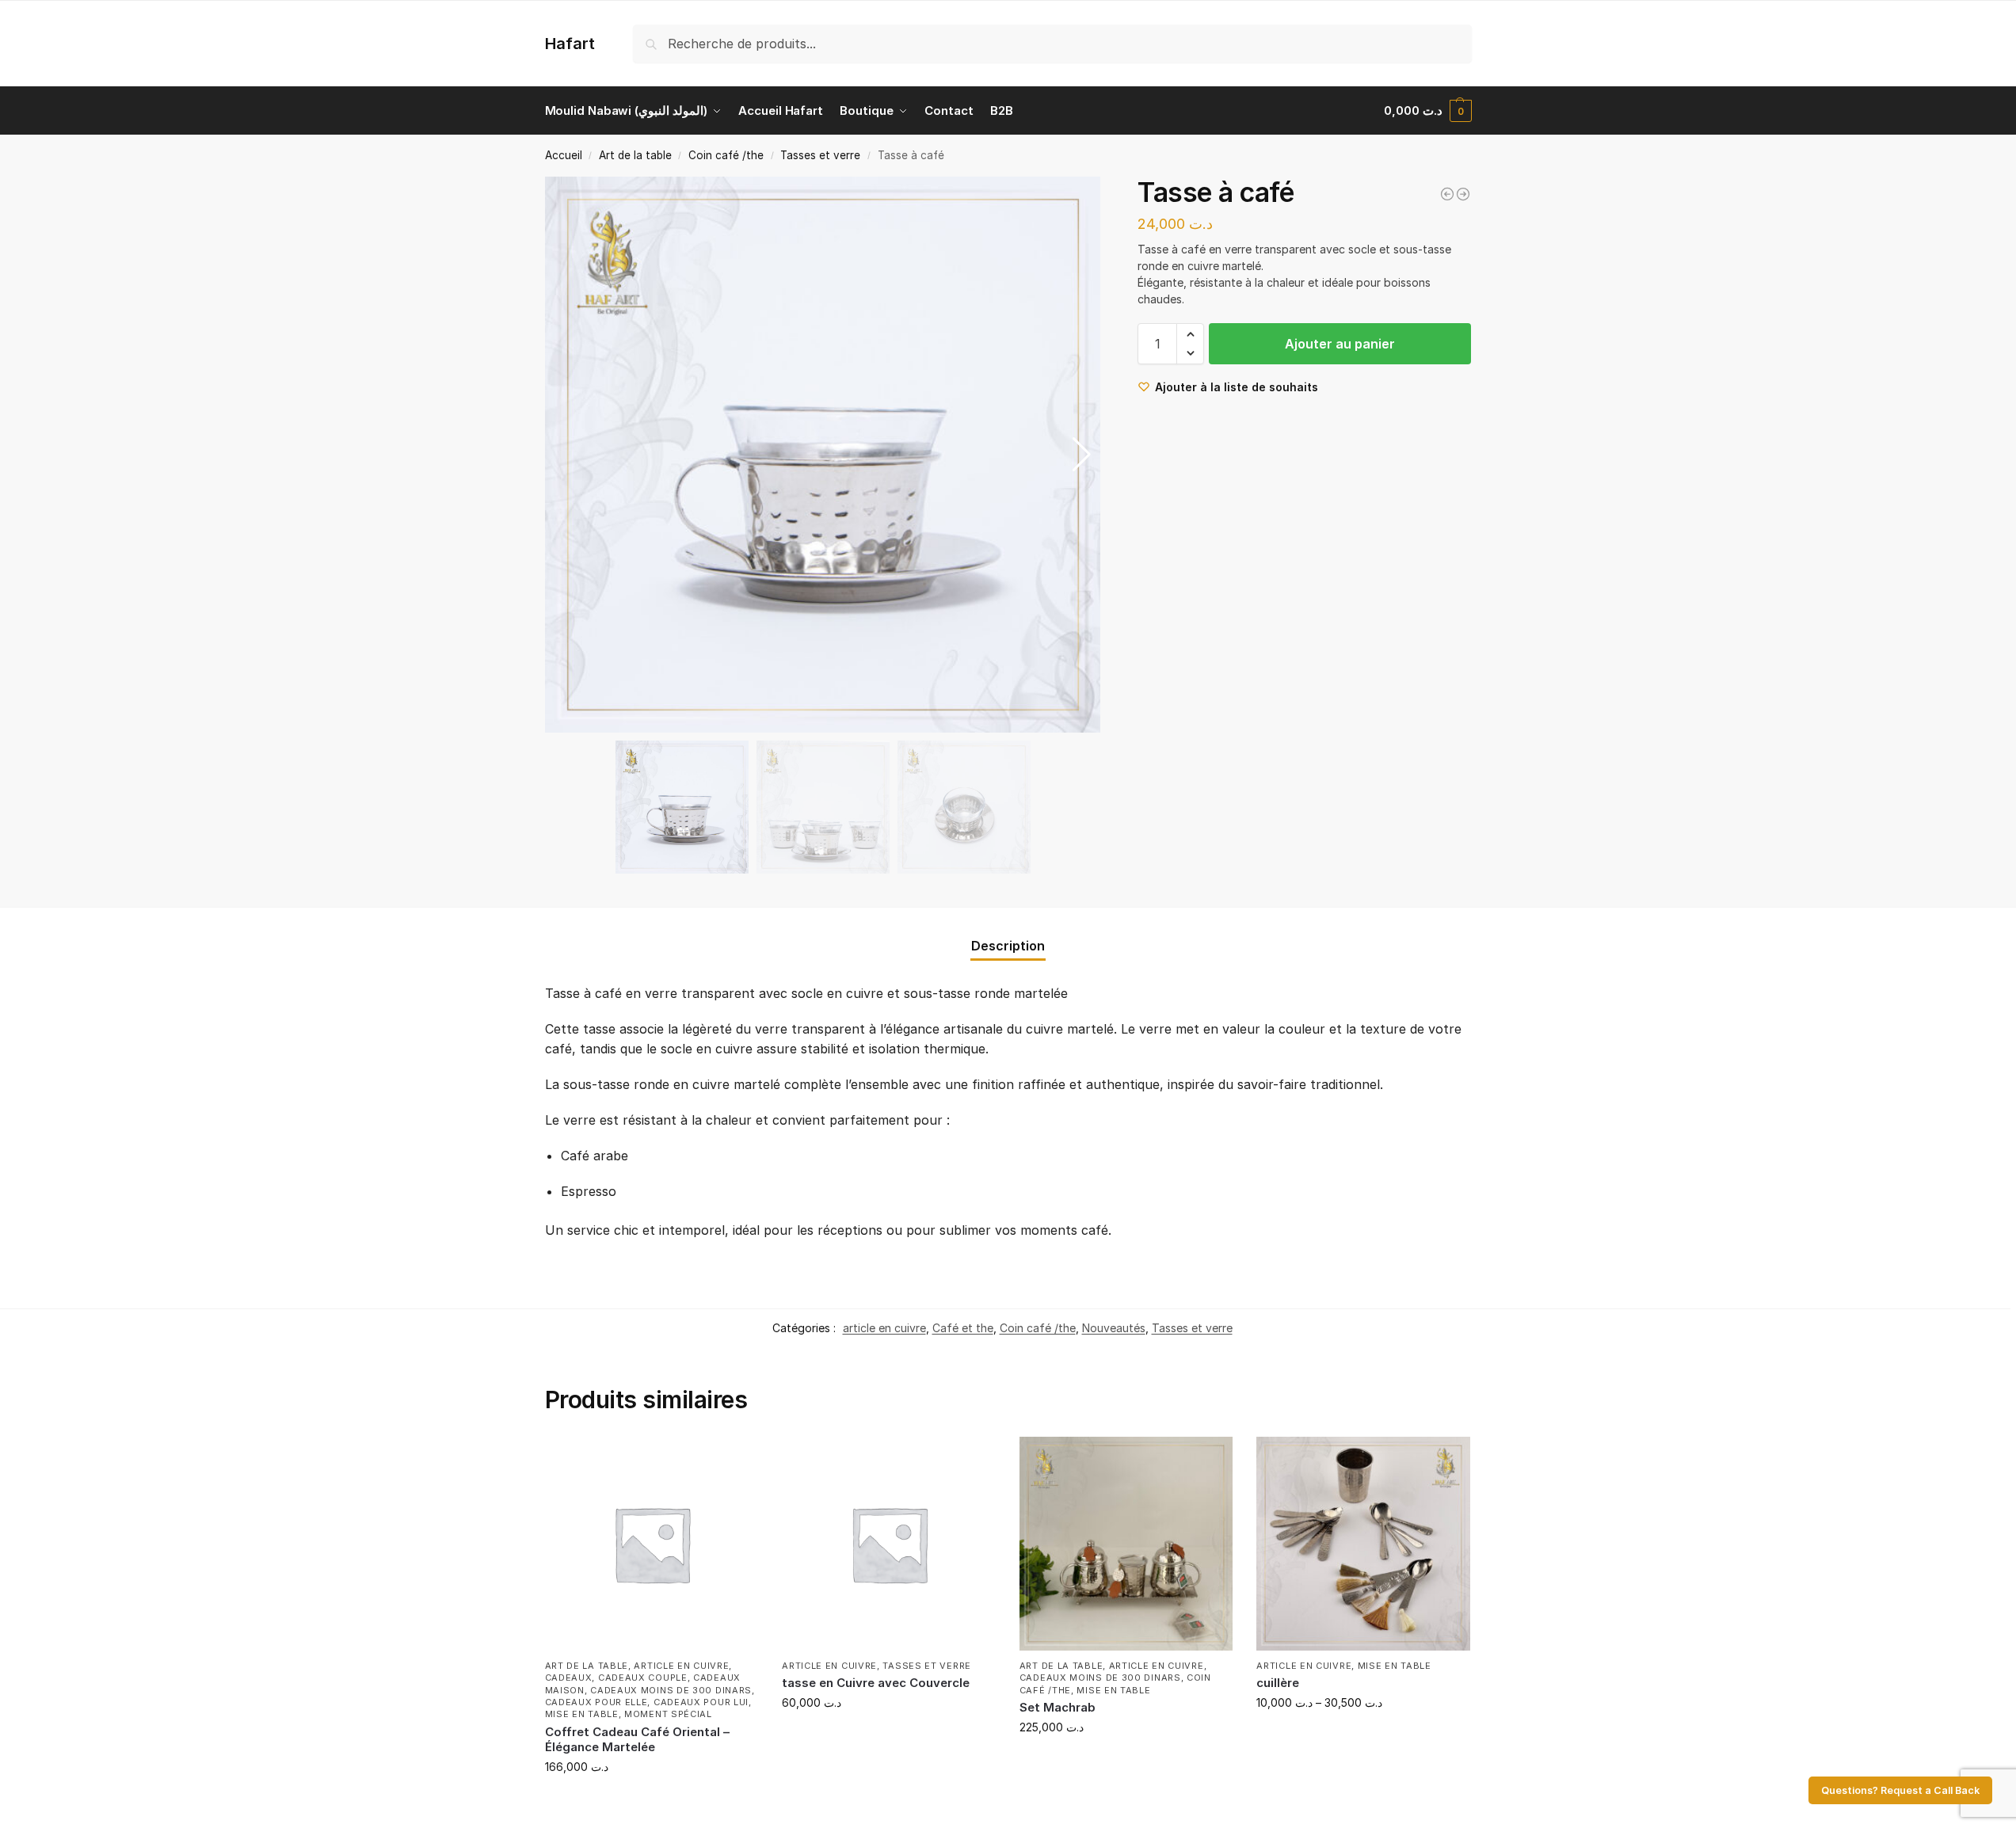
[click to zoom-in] (823, 455)
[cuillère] (1363, 1544)
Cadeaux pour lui (701, 1702)
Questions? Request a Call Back (1900, 1790)
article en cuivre (884, 1328)
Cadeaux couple (643, 1678)
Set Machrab (1058, 1707)
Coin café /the (726, 155)
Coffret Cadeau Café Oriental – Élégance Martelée (637, 1740)
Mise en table (582, 1714)
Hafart (570, 44)
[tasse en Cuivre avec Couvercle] (889, 1544)
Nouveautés (1114, 1328)
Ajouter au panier (1340, 344)
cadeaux (569, 1678)
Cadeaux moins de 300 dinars (671, 1690)
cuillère (1278, 1683)
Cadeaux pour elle (596, 1702)
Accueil (564, 155)
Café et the (963, 1328)
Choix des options (888, 1736)
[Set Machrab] (1126, 1544)
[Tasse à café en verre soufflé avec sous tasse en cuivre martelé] (1447, 194)
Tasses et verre (820, 155)
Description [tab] (1008, 946)
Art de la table (635, 155)
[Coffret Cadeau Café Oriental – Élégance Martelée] (652, 1544)
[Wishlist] (734, 1460)
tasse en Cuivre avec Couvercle (876, 1683)
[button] (1428, 111)
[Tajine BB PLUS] (1463, 194)
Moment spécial (668, 1714)
